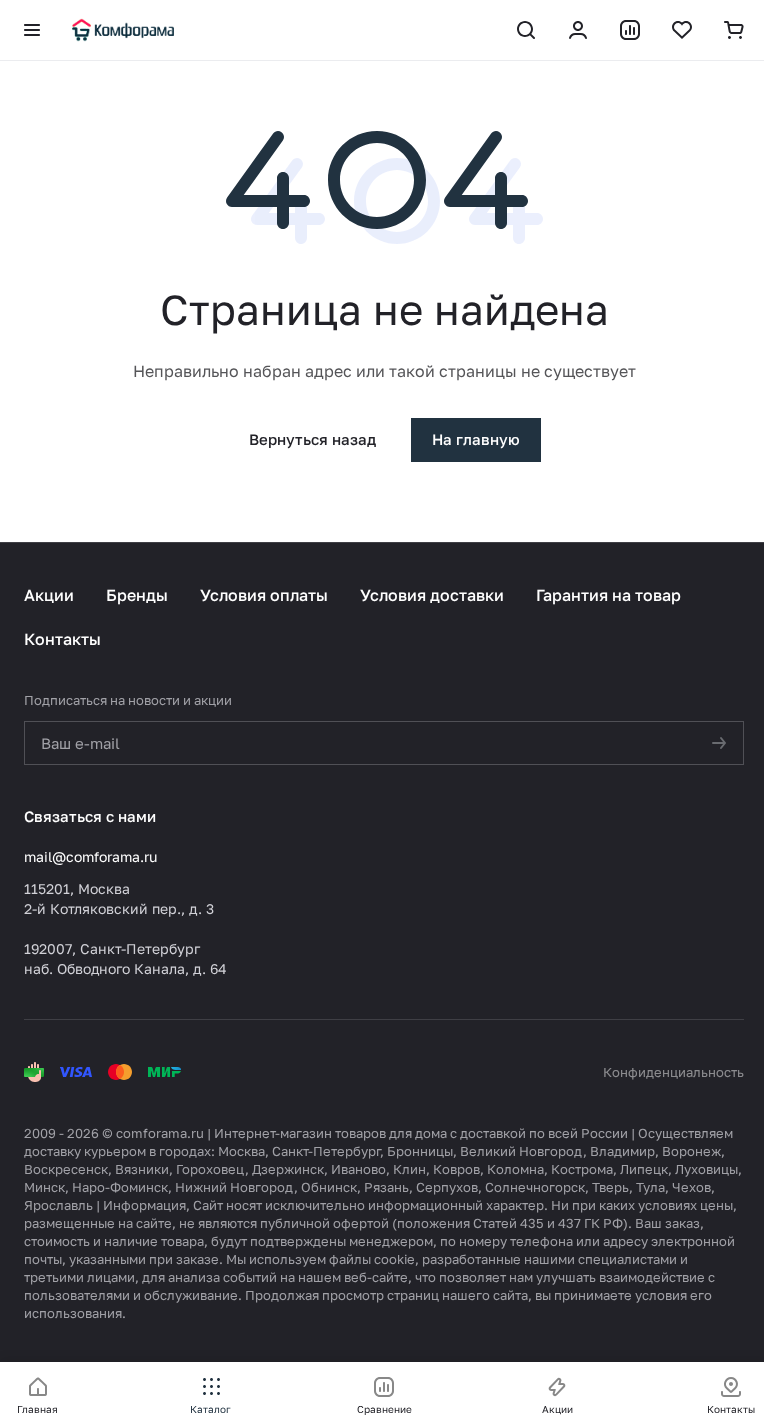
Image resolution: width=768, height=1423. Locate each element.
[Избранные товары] (682, 30)
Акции (49, 595)
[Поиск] (526, 30)
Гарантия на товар (608, 595)
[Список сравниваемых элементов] (630, 30)
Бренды (137, 595)
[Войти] (578, 30)
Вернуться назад (312, 439)
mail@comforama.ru (90, 856)
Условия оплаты (264, 595)
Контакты (62, 639)
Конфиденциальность (673, 1072)
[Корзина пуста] (734, 30)
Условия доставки (432, 595)
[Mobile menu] (32, 30)
